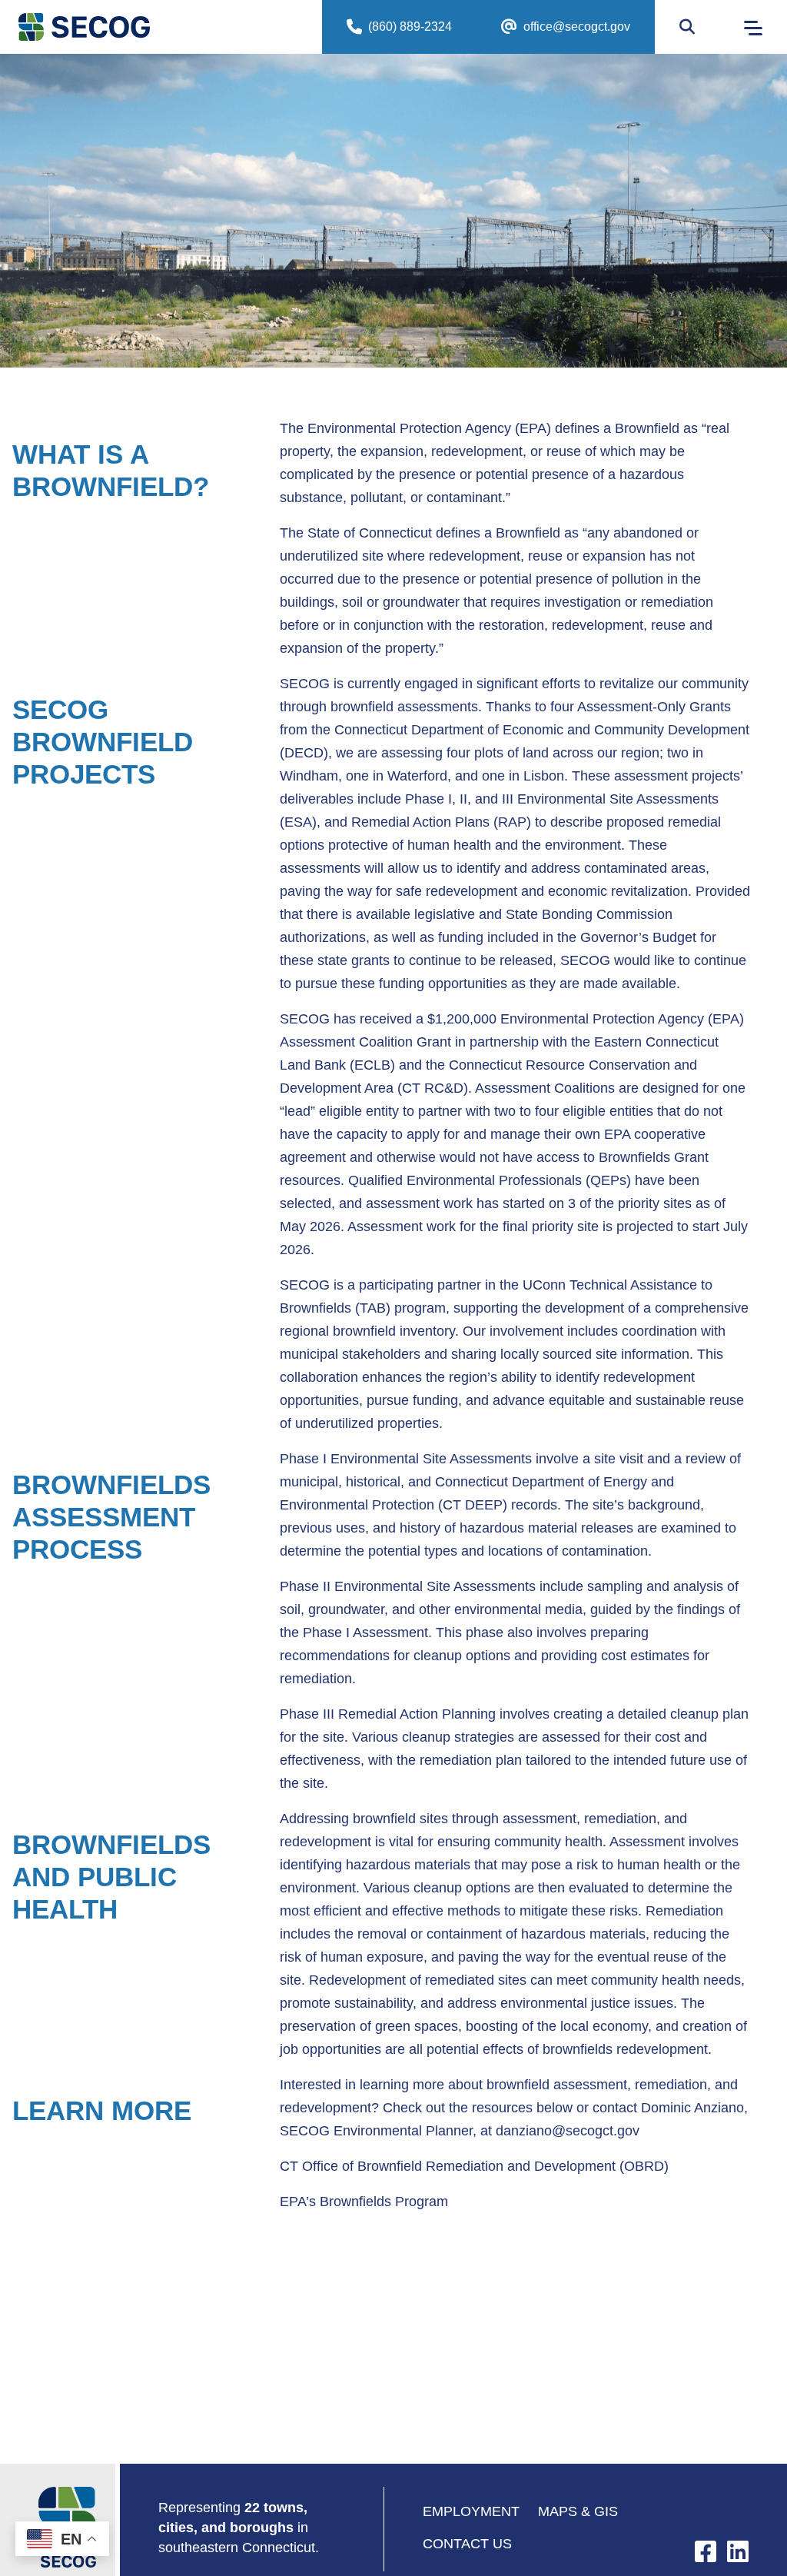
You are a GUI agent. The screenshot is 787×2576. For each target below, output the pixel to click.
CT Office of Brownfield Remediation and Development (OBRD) (474, 2166)
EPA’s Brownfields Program (364, 2202)
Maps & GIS (578, 2511)
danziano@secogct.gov (568, 2131)
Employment (471, 2511)
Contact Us (467, 2544)
